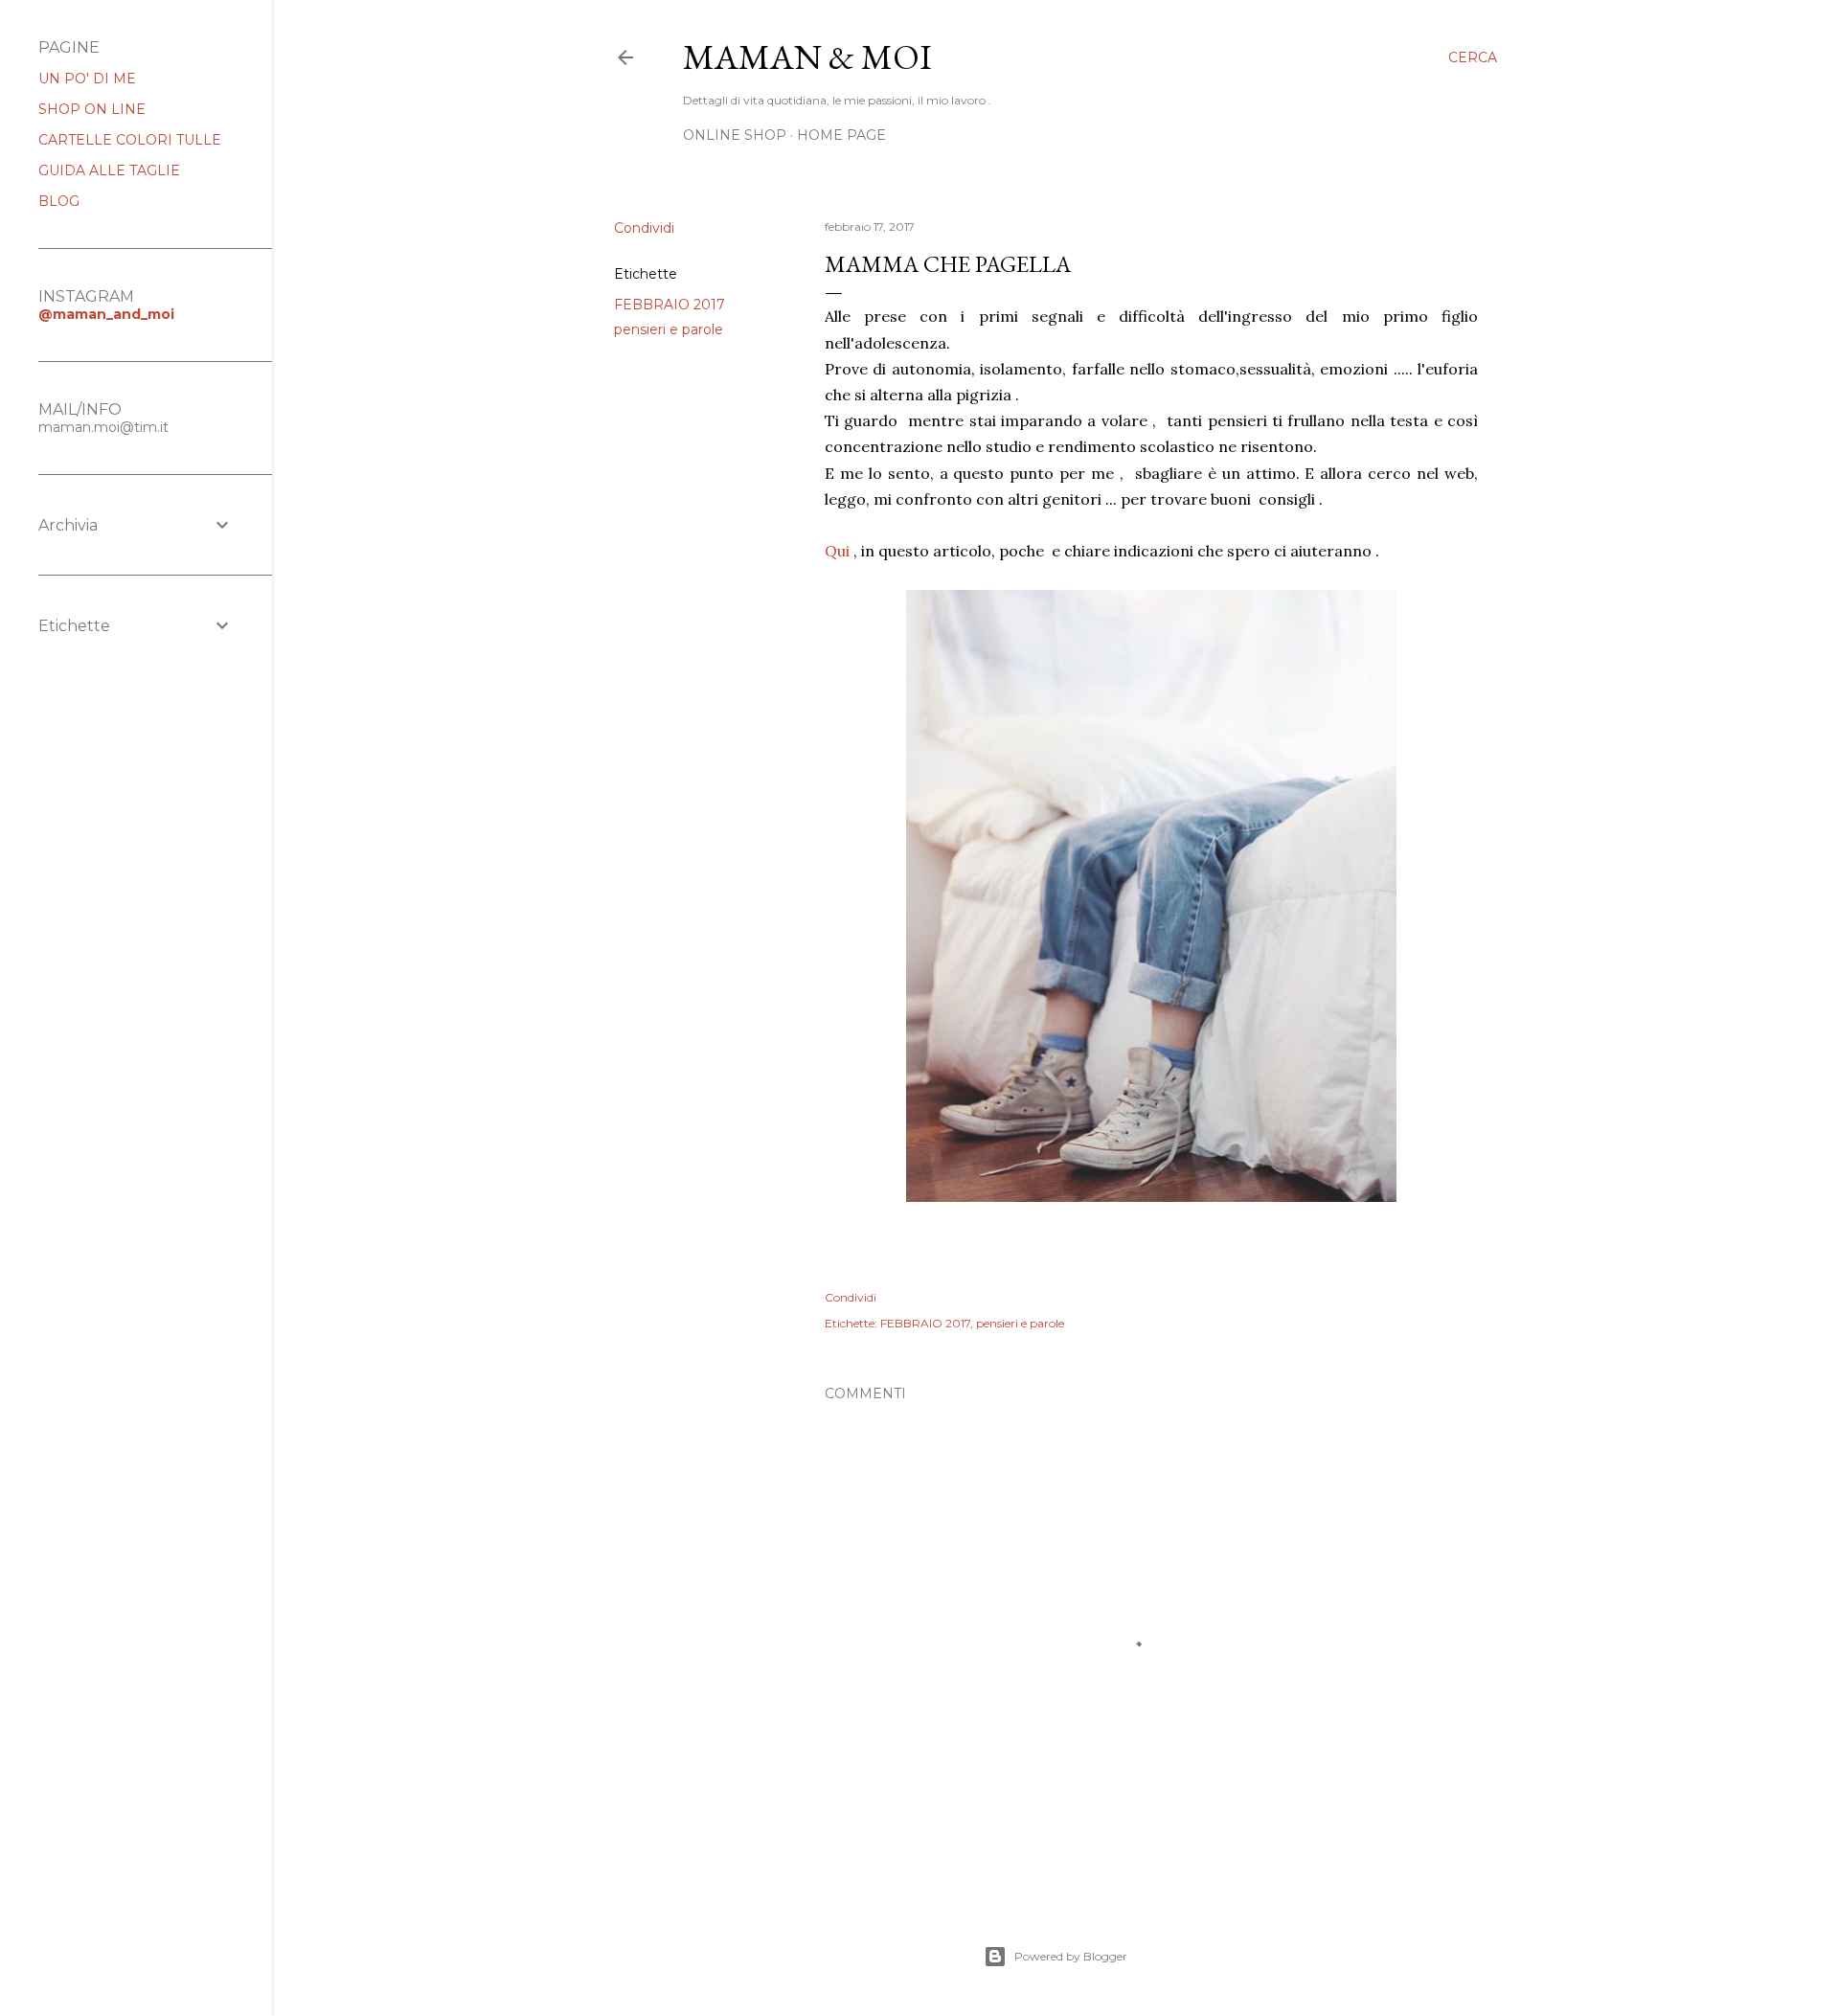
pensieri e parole (669, 329)
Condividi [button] (644, 228)
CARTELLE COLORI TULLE (130, 140)
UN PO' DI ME (87, 79)
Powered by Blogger (1071, 1956)
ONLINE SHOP (735, 135)
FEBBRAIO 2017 (670, 305)
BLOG (59, 201)
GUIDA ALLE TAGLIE (109, 170)
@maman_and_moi (106, 314)
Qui (837, 551)
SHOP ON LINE (92, 109)
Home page (841, 135)
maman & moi (807, 57)
